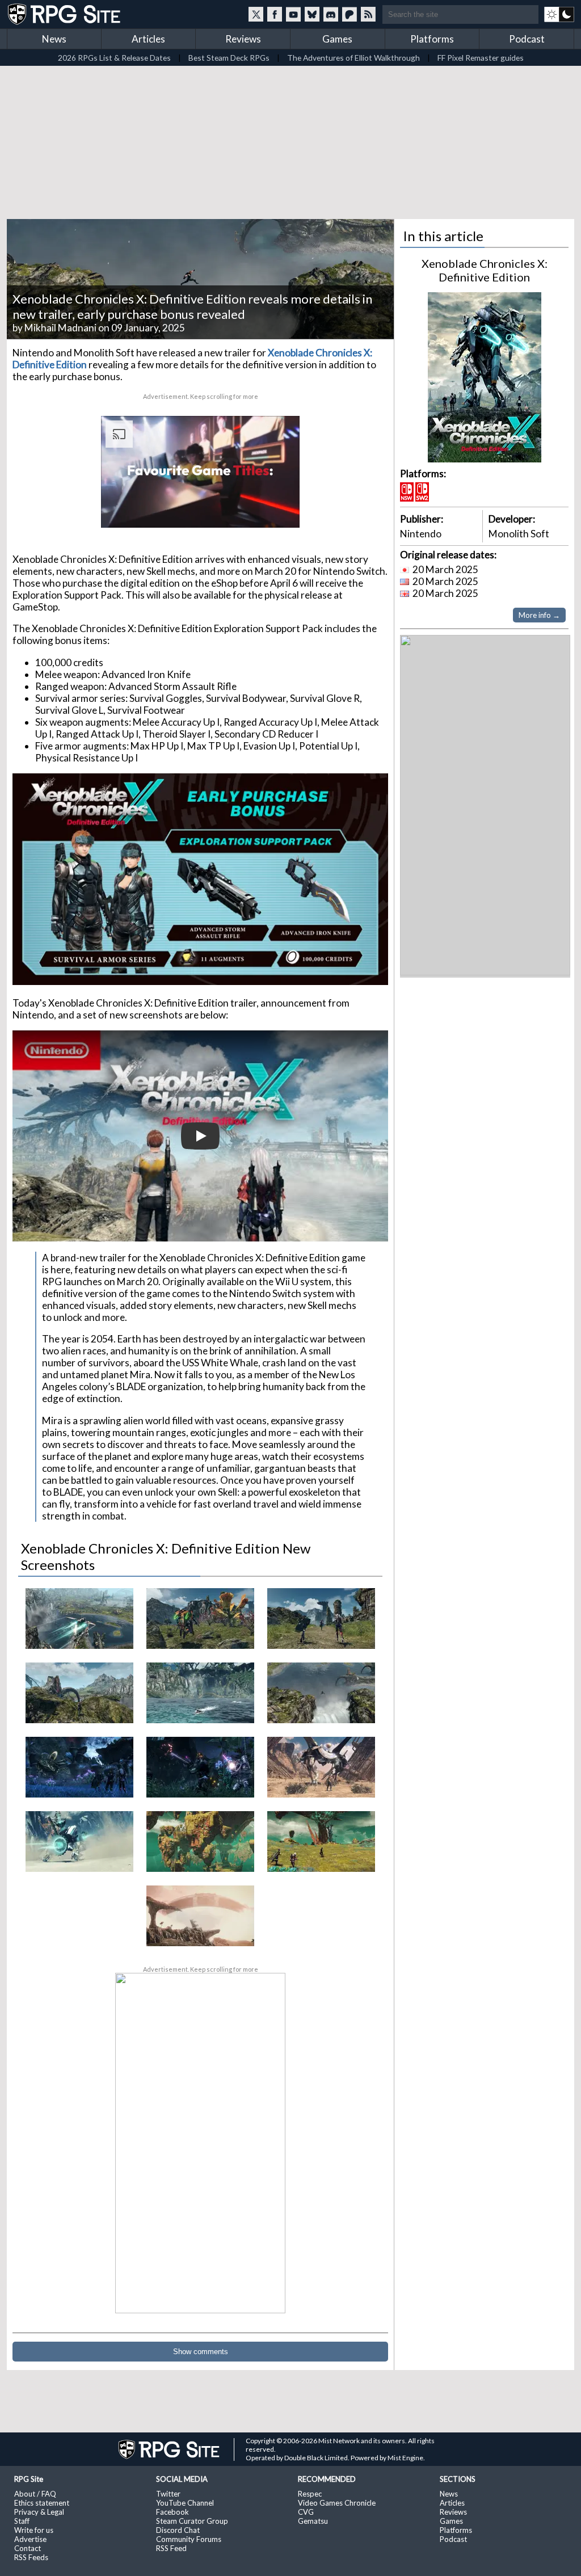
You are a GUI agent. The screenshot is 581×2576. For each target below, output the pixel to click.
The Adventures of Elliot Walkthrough (353, 58)
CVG (306, 2512)
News (54, 39)
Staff (22, 2521)
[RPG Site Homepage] (65, 14)
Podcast (527, 39)
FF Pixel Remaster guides (481, 58)
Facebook (172, 2512)
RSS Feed (171, 2548)
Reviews (243, 39)
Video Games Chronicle (337, 2503)
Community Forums (189, 2539)
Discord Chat (178, 2530)
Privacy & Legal (39, 2512)
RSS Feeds (31, 2557)
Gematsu (313, 2521)
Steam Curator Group (192, 2521)
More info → (539, 615)
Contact (28, 2548)
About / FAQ (35, 2494)
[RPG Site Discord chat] (331, 14)
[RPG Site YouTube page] (293, 14)
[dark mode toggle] (559, 14)
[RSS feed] (368, 14)
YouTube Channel (185, 2503)
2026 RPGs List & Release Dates (114, 58)
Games (337, 39)
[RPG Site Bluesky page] (312, 14)
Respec (310, 2494)
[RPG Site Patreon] (350, 14)
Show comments (201, 2352)
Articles (148, 39)
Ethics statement (42, 2503)
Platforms (432, 39)
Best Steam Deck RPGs (229, 58)
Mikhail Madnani (60, 328)
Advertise (30, 2539)
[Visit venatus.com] (277, 510)
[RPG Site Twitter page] (256, 14)
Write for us (34, 2530)
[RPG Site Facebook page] (275, 14)
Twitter (168, 2494)
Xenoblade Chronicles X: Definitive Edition (485, 270)
